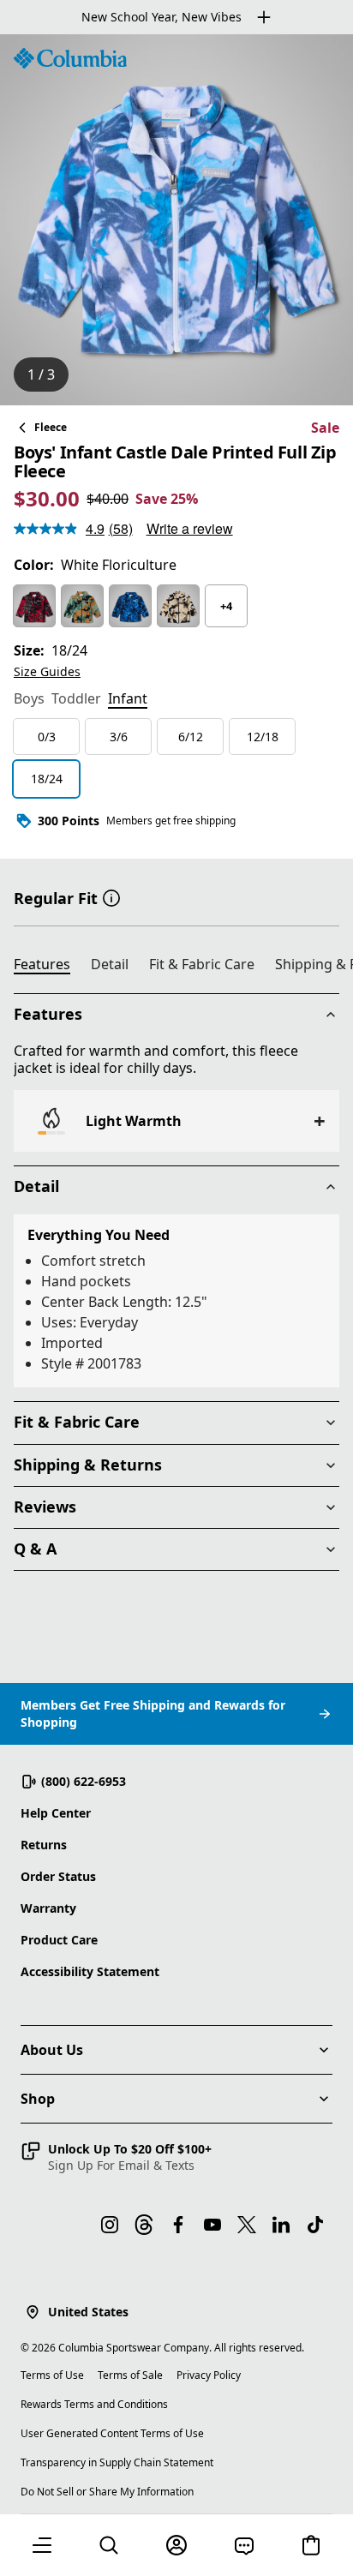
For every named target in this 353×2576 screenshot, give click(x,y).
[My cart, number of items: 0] (311, 2545)
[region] (176, 220)
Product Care (59, 1940)
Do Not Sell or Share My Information (107, 2492)
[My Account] (176, 2545)
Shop (38, 2099)
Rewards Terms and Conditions (94, 2404)
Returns (44, 1845)
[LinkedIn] (281, 2225)
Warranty (48, 1908)
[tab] (29, 700)
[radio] (34, 606)
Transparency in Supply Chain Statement (117, 2462)
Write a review (190, 528)
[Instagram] (110, 2225)
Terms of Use (52, 2375)
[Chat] (244, 2545)
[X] (247, 2225)
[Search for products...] (109, 2545)
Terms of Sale (130, 2375)
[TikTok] (315, 2225)
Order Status (58, 1876)
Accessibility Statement (90, 1971)
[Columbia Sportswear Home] (70, 58)
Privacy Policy (209, 2375)
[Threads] (144, 2225)
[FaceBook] (178, 2225)
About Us (52, 2050)
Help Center (56, 1813)
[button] (111, 896)
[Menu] (42, 2545)
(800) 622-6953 (84, 1781)
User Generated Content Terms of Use (112, 2433)
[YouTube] (212, 2225)
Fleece (51, 427)
